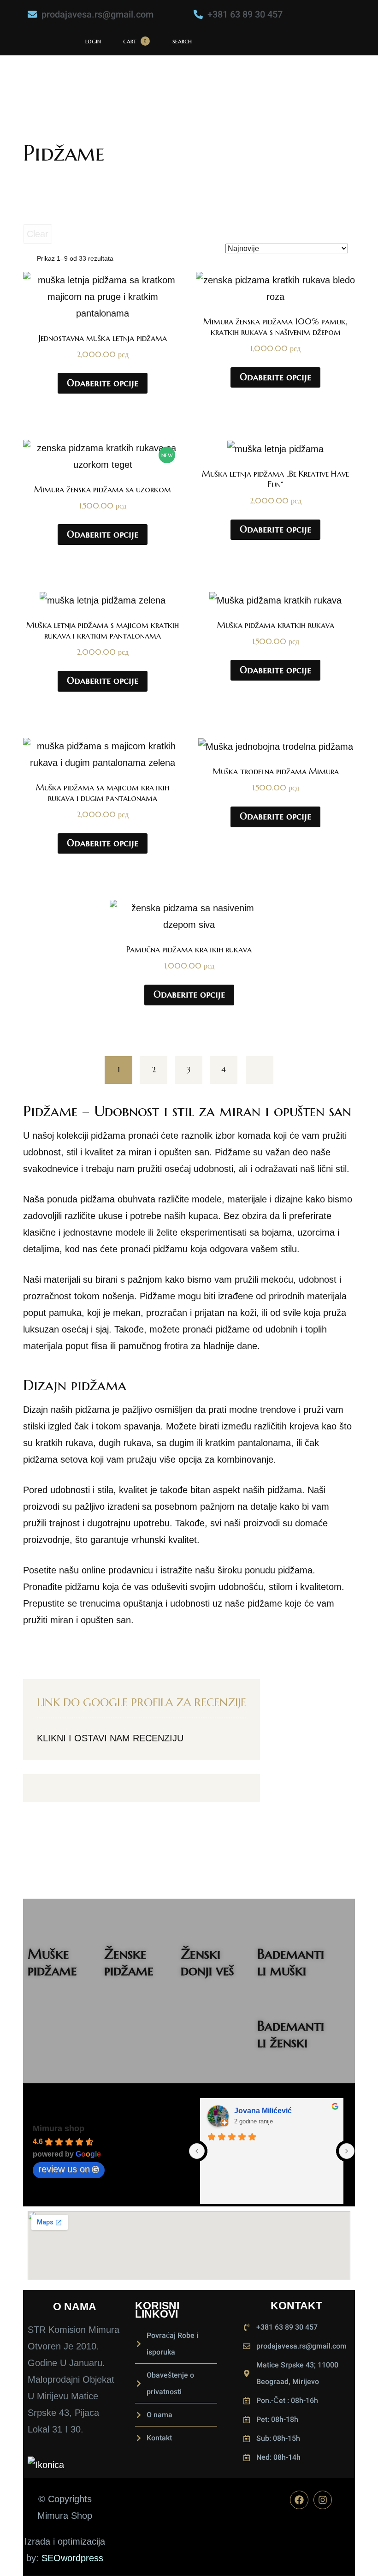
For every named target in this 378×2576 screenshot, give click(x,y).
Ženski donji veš (207, 1962)
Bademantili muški (291, 1962)
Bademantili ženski (291, 2034)
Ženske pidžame (129, 1962)
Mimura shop (59, 2128)
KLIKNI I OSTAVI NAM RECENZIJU (110, 1738)
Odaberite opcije (103, 383)
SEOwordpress (72, 2558)
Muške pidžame (52, 1962)
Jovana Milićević (263, 2111)
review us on (64, 2169)
